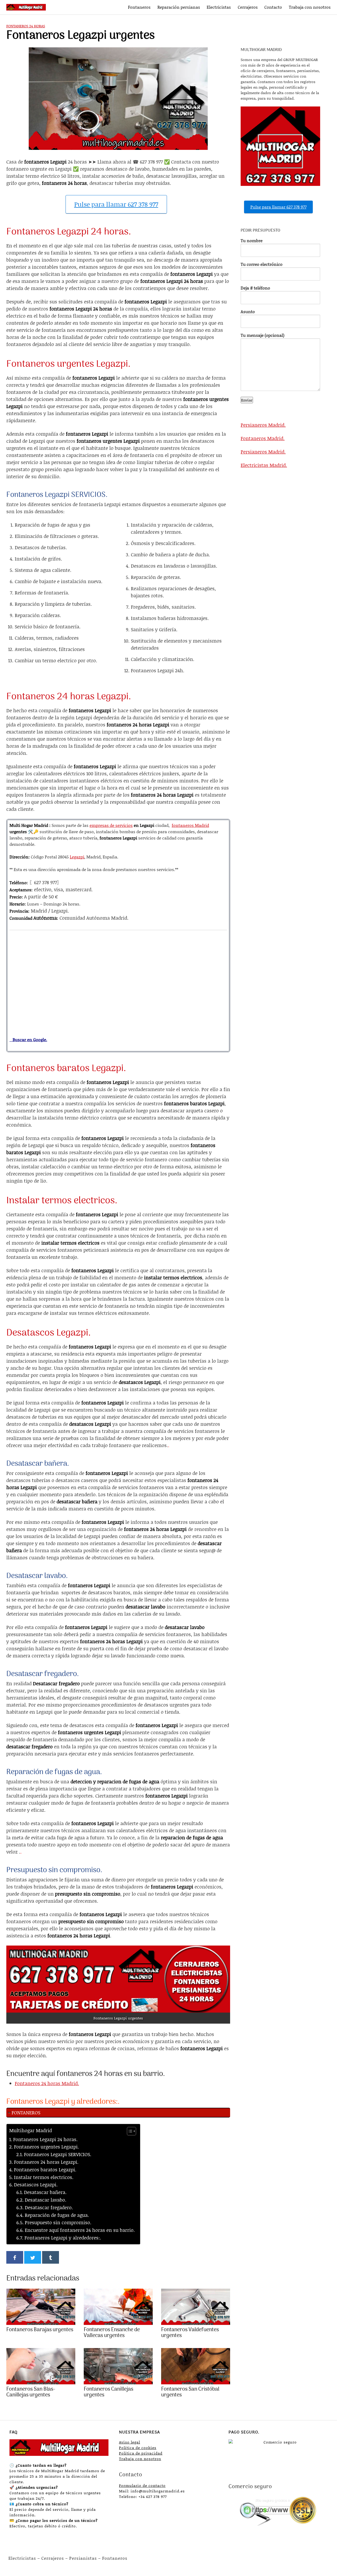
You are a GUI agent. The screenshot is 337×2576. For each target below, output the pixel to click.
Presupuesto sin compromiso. (58, 2222)
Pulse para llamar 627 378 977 (116, 204)
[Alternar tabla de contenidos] (129, 2131)
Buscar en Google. (28, 1039)
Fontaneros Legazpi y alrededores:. (63, 2238)
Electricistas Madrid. (264, 465)
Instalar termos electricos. (44, 2177)
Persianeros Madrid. (263, 425)
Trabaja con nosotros (310, 7)
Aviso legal (130, 2442)
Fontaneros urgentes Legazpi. (46, 2147)
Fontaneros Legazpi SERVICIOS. (58, 2154)
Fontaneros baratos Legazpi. (45, 2170)
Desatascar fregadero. (49, 2207)
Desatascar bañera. (45, 2192)
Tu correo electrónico (262, 264)
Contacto (273, 7)
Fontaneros (139, 7)
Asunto (248, 311)
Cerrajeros (248, 7)
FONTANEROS (26, 2112)
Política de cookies (138, 2448)
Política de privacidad (141, 2453)
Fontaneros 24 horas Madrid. (47, 2083)
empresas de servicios (111, 825)
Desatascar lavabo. (46, 2200)
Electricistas (219, 7)
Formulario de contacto (142, 2485)
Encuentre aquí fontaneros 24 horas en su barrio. (80, 2230)
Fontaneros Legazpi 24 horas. (45, 2139)
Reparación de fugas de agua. (57, 2215)
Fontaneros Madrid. (263, 438)
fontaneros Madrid (190, 825)
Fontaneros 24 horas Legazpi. (46, 2162)
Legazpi (77, 857)
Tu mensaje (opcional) (262, 335)
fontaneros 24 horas (26, 26)
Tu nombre (252, 240)
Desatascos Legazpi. (36, 2185)
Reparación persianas (179, 7)
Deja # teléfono (255, 288)
